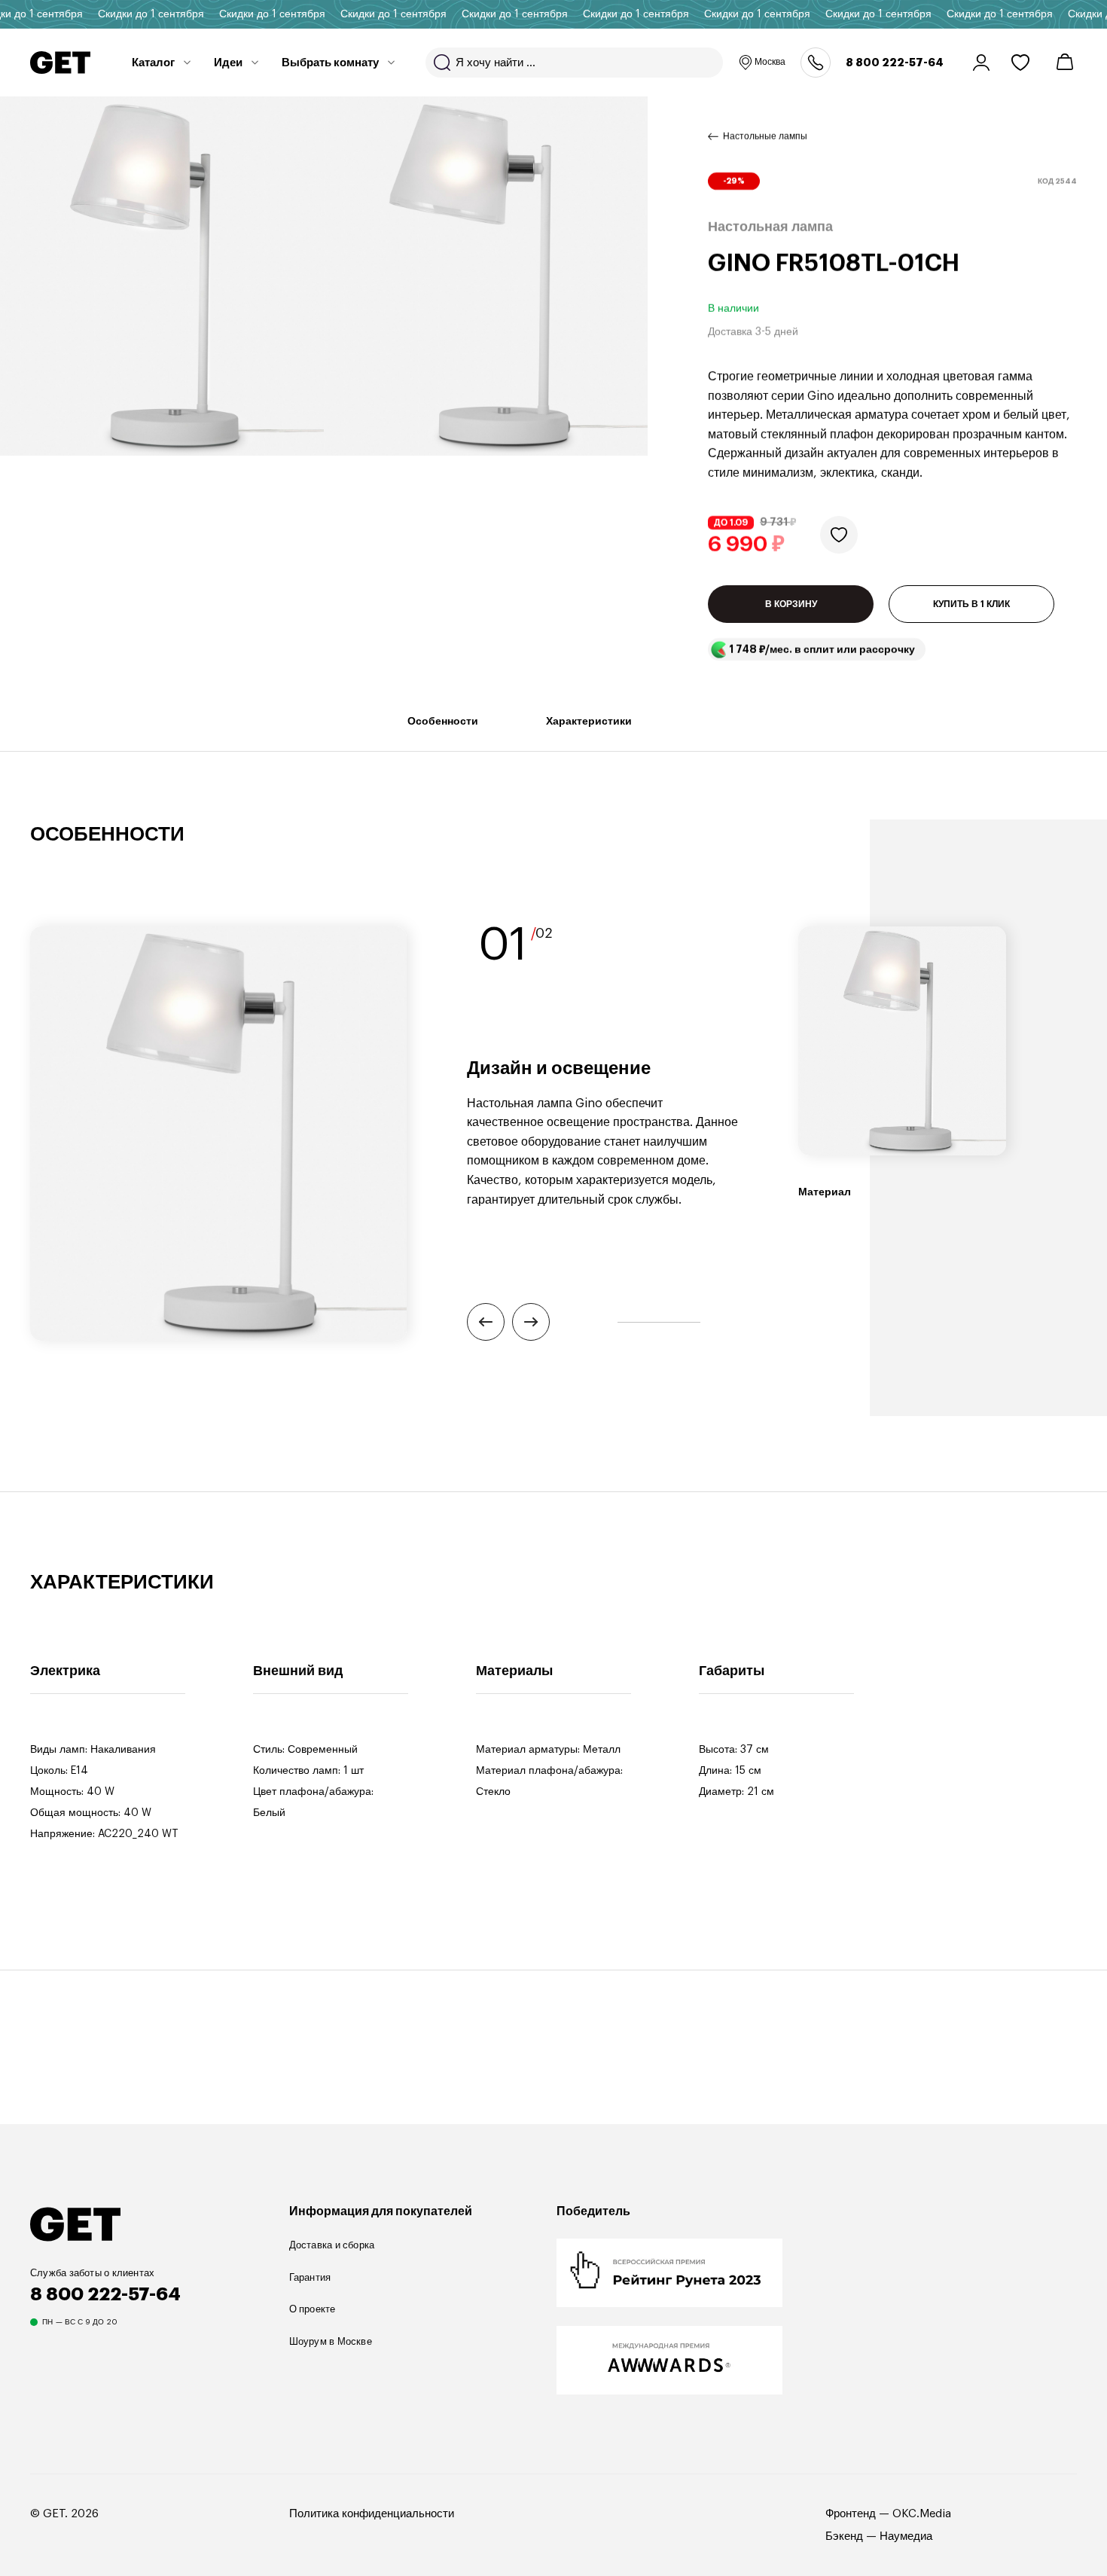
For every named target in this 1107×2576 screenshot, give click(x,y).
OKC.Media (922, 2514)
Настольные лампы (765, 136)
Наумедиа (906, 2536)
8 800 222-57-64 (895, 63)
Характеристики (589, 721)
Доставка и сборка (332, 2245)
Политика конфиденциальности (372, 2514)
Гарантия (310, 2277)
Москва (770, 62)
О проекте (313, 2309)
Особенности (443, 721)
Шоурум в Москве (331, 2341)
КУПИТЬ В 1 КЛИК (971, 604)
